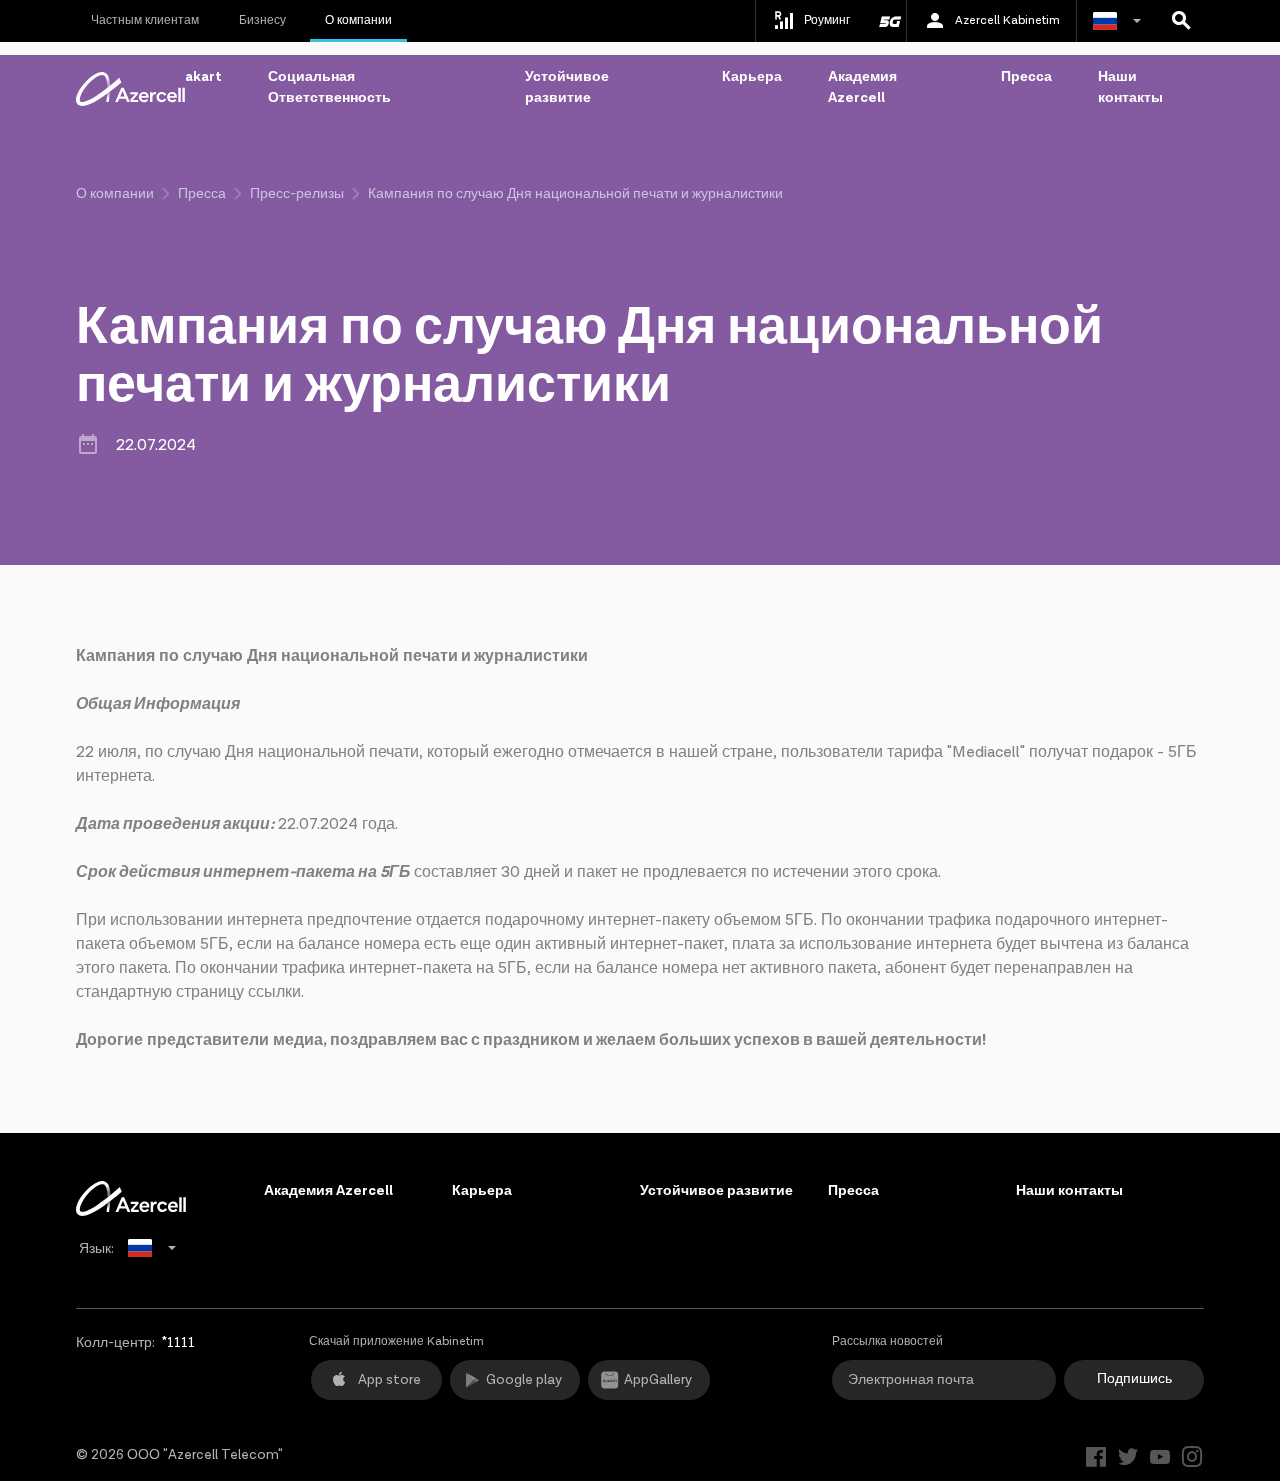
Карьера (752, 77)
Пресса (1026, 77)
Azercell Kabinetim (1007, 20)
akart (203, 77)
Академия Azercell (862, 87)
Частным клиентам (145, 20)
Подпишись (1134, 1379)
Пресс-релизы (297, 194)
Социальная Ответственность (329, 87)
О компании (358, 20)
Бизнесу (262, 20)
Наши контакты (1130, 87)
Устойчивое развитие (567, 87)
